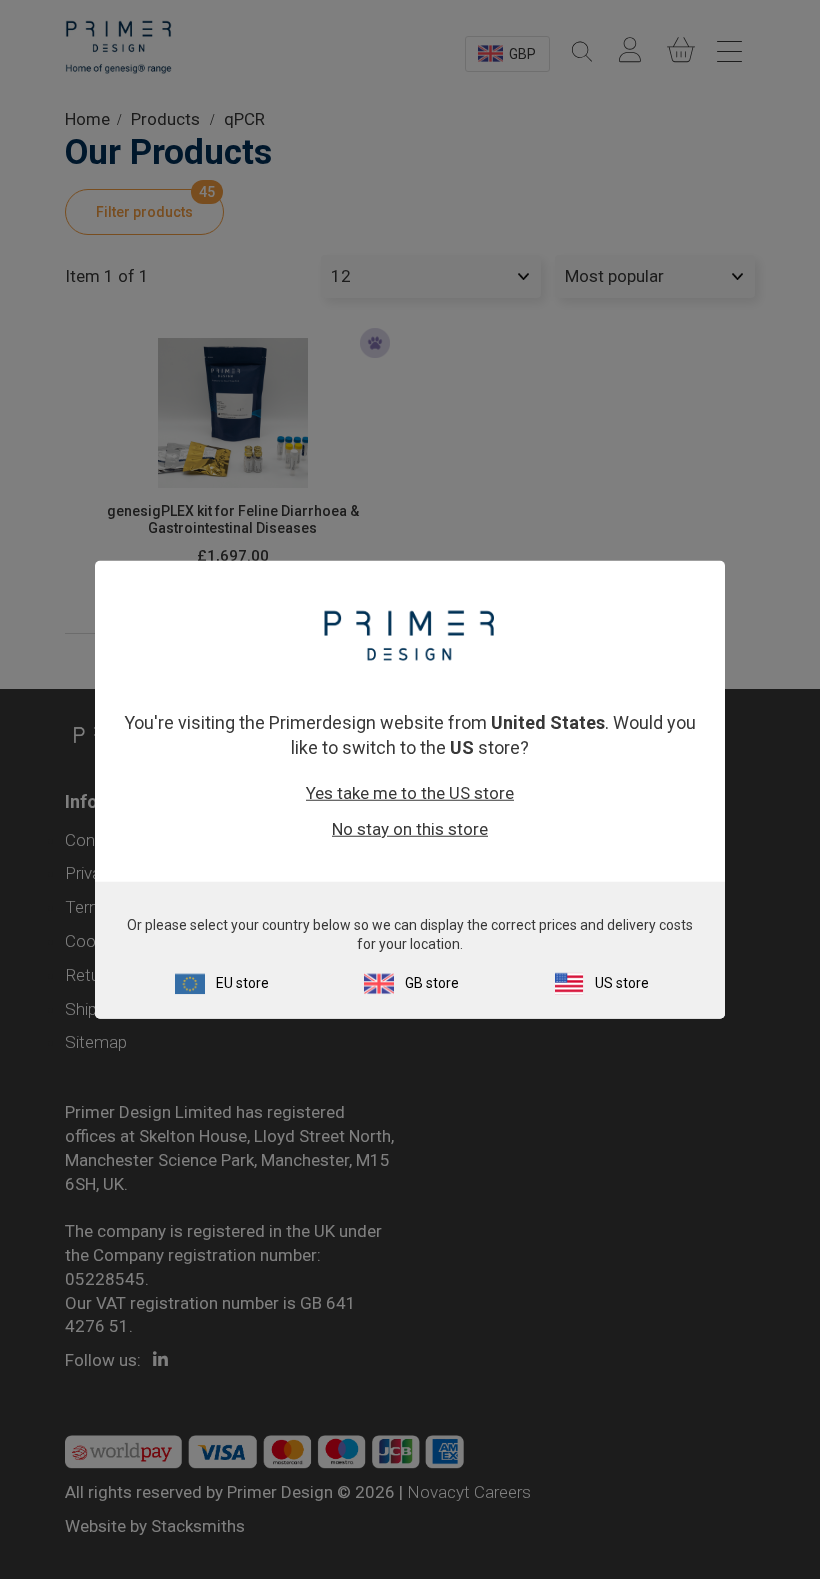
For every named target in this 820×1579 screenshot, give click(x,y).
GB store (432, 983)
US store (622, 983)
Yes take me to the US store (410, 793)
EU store (242, 983)
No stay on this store (410, 829)
